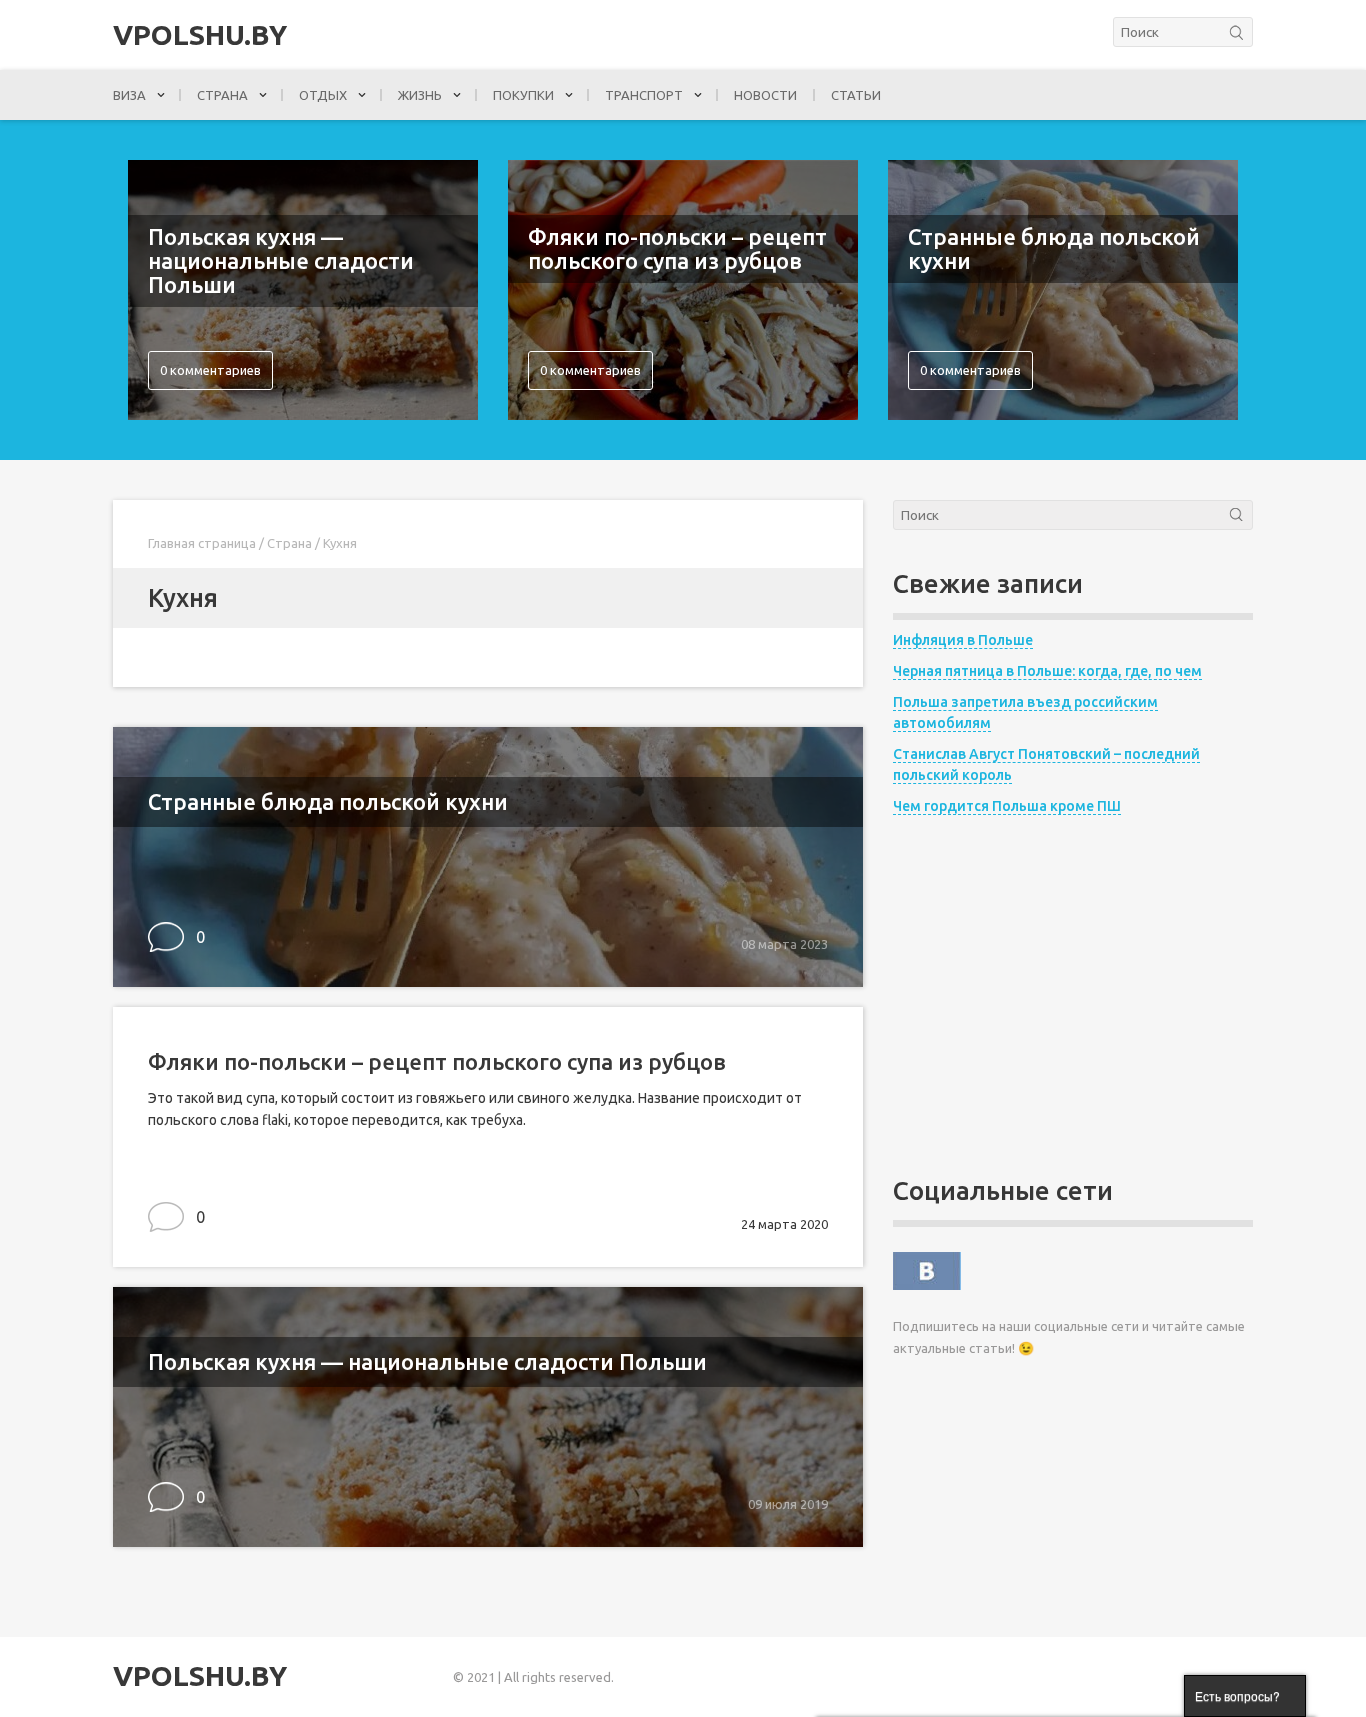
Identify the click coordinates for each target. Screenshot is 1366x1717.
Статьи (856, 95)
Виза (129, 95)
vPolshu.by (200, 35)
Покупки (523, 95)
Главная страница (202, 543)
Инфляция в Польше (963, 640)
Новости (765, 95)
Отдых (323, 95)
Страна (222, 95)
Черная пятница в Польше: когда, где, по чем (1047, 671)
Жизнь (420, 95)
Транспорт (644, 95)
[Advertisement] (1073, 997)
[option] (303, 290)
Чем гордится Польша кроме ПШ (1007, 806)
